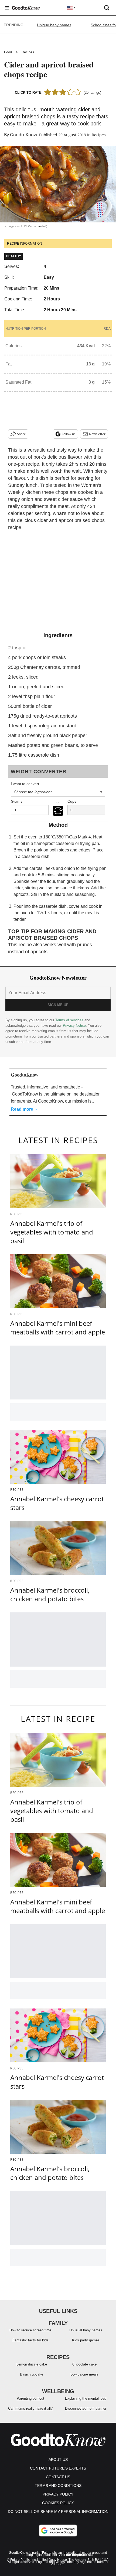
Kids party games (86, 2340)
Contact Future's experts (58, 2468)
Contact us (58, 2477)
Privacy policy (58, 2494)
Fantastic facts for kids (30, 2340)
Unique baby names (54, 25)
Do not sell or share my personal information (58, 2512)
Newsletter (97, 434)
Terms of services (70, 1020)
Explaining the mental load (86, 2398)
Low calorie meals (84, 2374)
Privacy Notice (74, 1025)
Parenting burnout (30, 2398)
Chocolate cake (84, 2364)
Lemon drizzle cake (32, 2364)
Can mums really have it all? (30, 2408)
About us (58, 2460)
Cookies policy (58, 2503)
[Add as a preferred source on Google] (58, 2530)
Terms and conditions (58, 2486)
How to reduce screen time (30, 2330)
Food (8, 52)
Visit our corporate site (76, 2555)
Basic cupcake (32, 2374)
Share (21, 434)
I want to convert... (27, 784)
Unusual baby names (86, 2330)
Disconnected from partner (86, 2408)
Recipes (28, 52)
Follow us (69, 434)
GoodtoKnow (23, 135)
